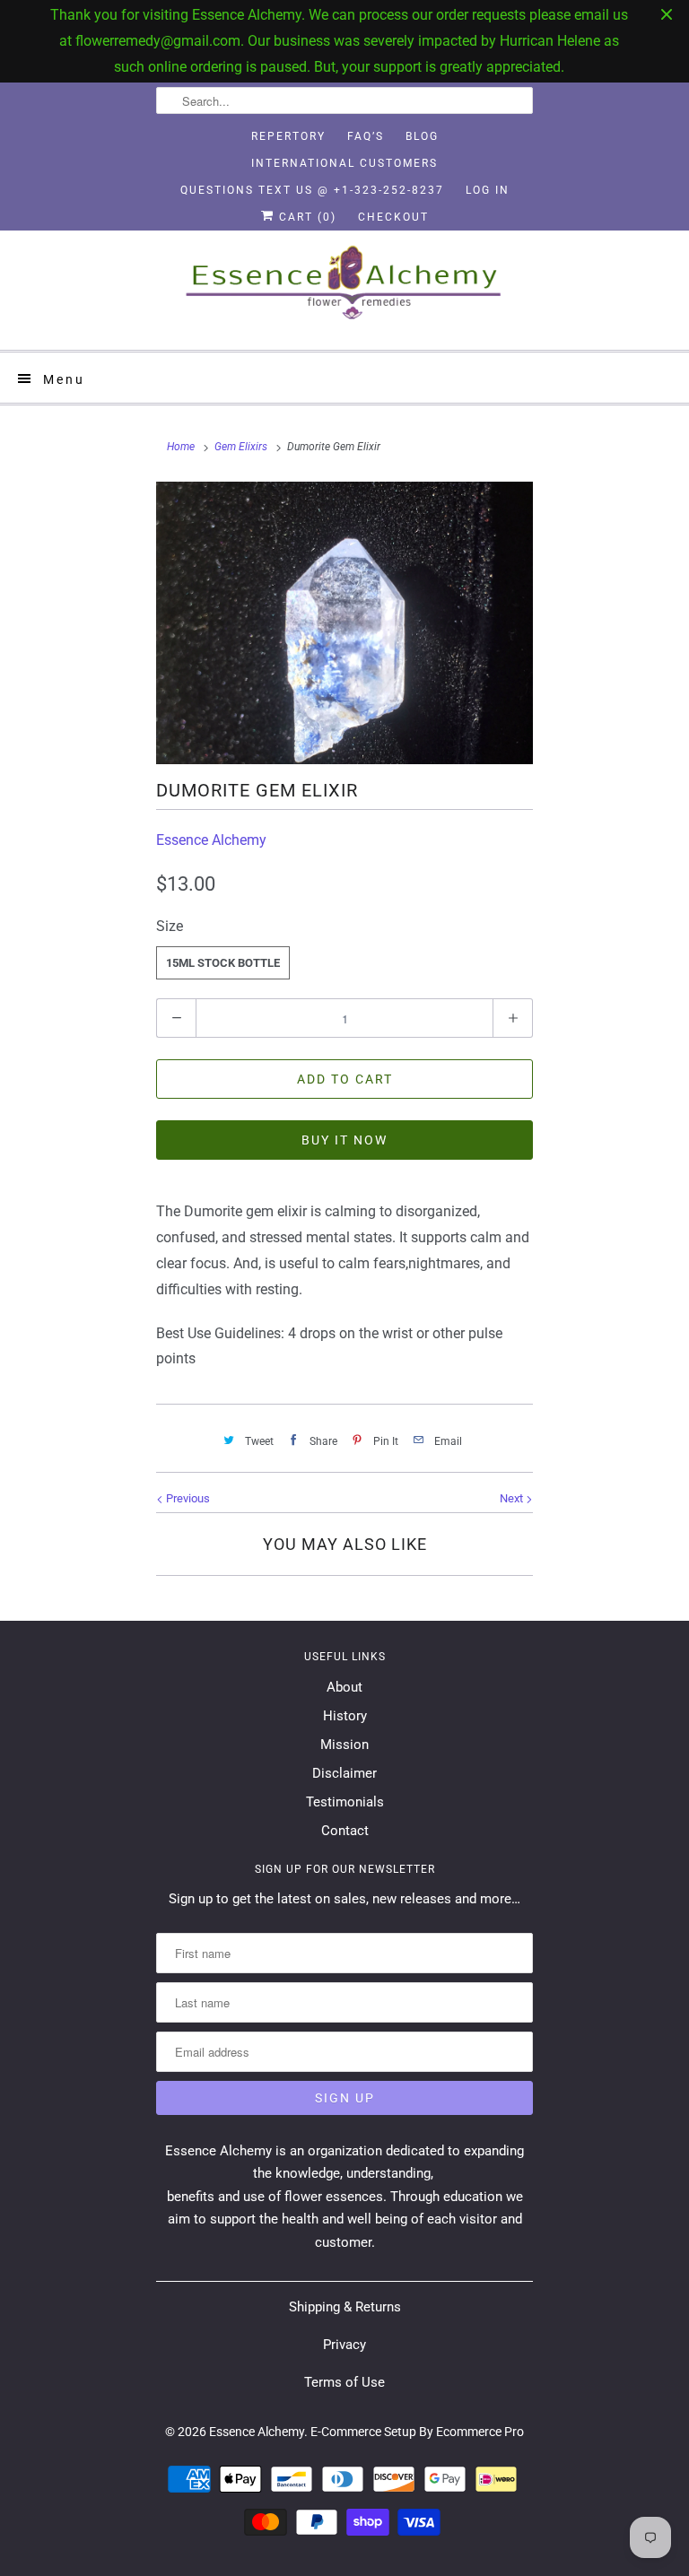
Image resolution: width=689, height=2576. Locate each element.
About (344, 1687)
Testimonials (345, 1802)
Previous (187, 1498)
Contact (345, 1831)
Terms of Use (344, 2382)
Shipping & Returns (345, 2307)
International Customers (344, 163)
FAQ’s (366, 136)
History (345, 1716)
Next (513, 1498)
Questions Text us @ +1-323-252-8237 (312, 190)
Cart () (305, 217)
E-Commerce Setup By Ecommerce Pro (417, 2432)
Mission (344, 1745)
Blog (422, 136)
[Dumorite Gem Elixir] (344, 623)
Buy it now (344, 1140)
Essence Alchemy (211, 840)
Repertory (288, 136)
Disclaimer (344, 1773)
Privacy (344, 2345)
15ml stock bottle (223, 963)
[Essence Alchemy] (344, 290)
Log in (488, 190)
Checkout (393, 217)
